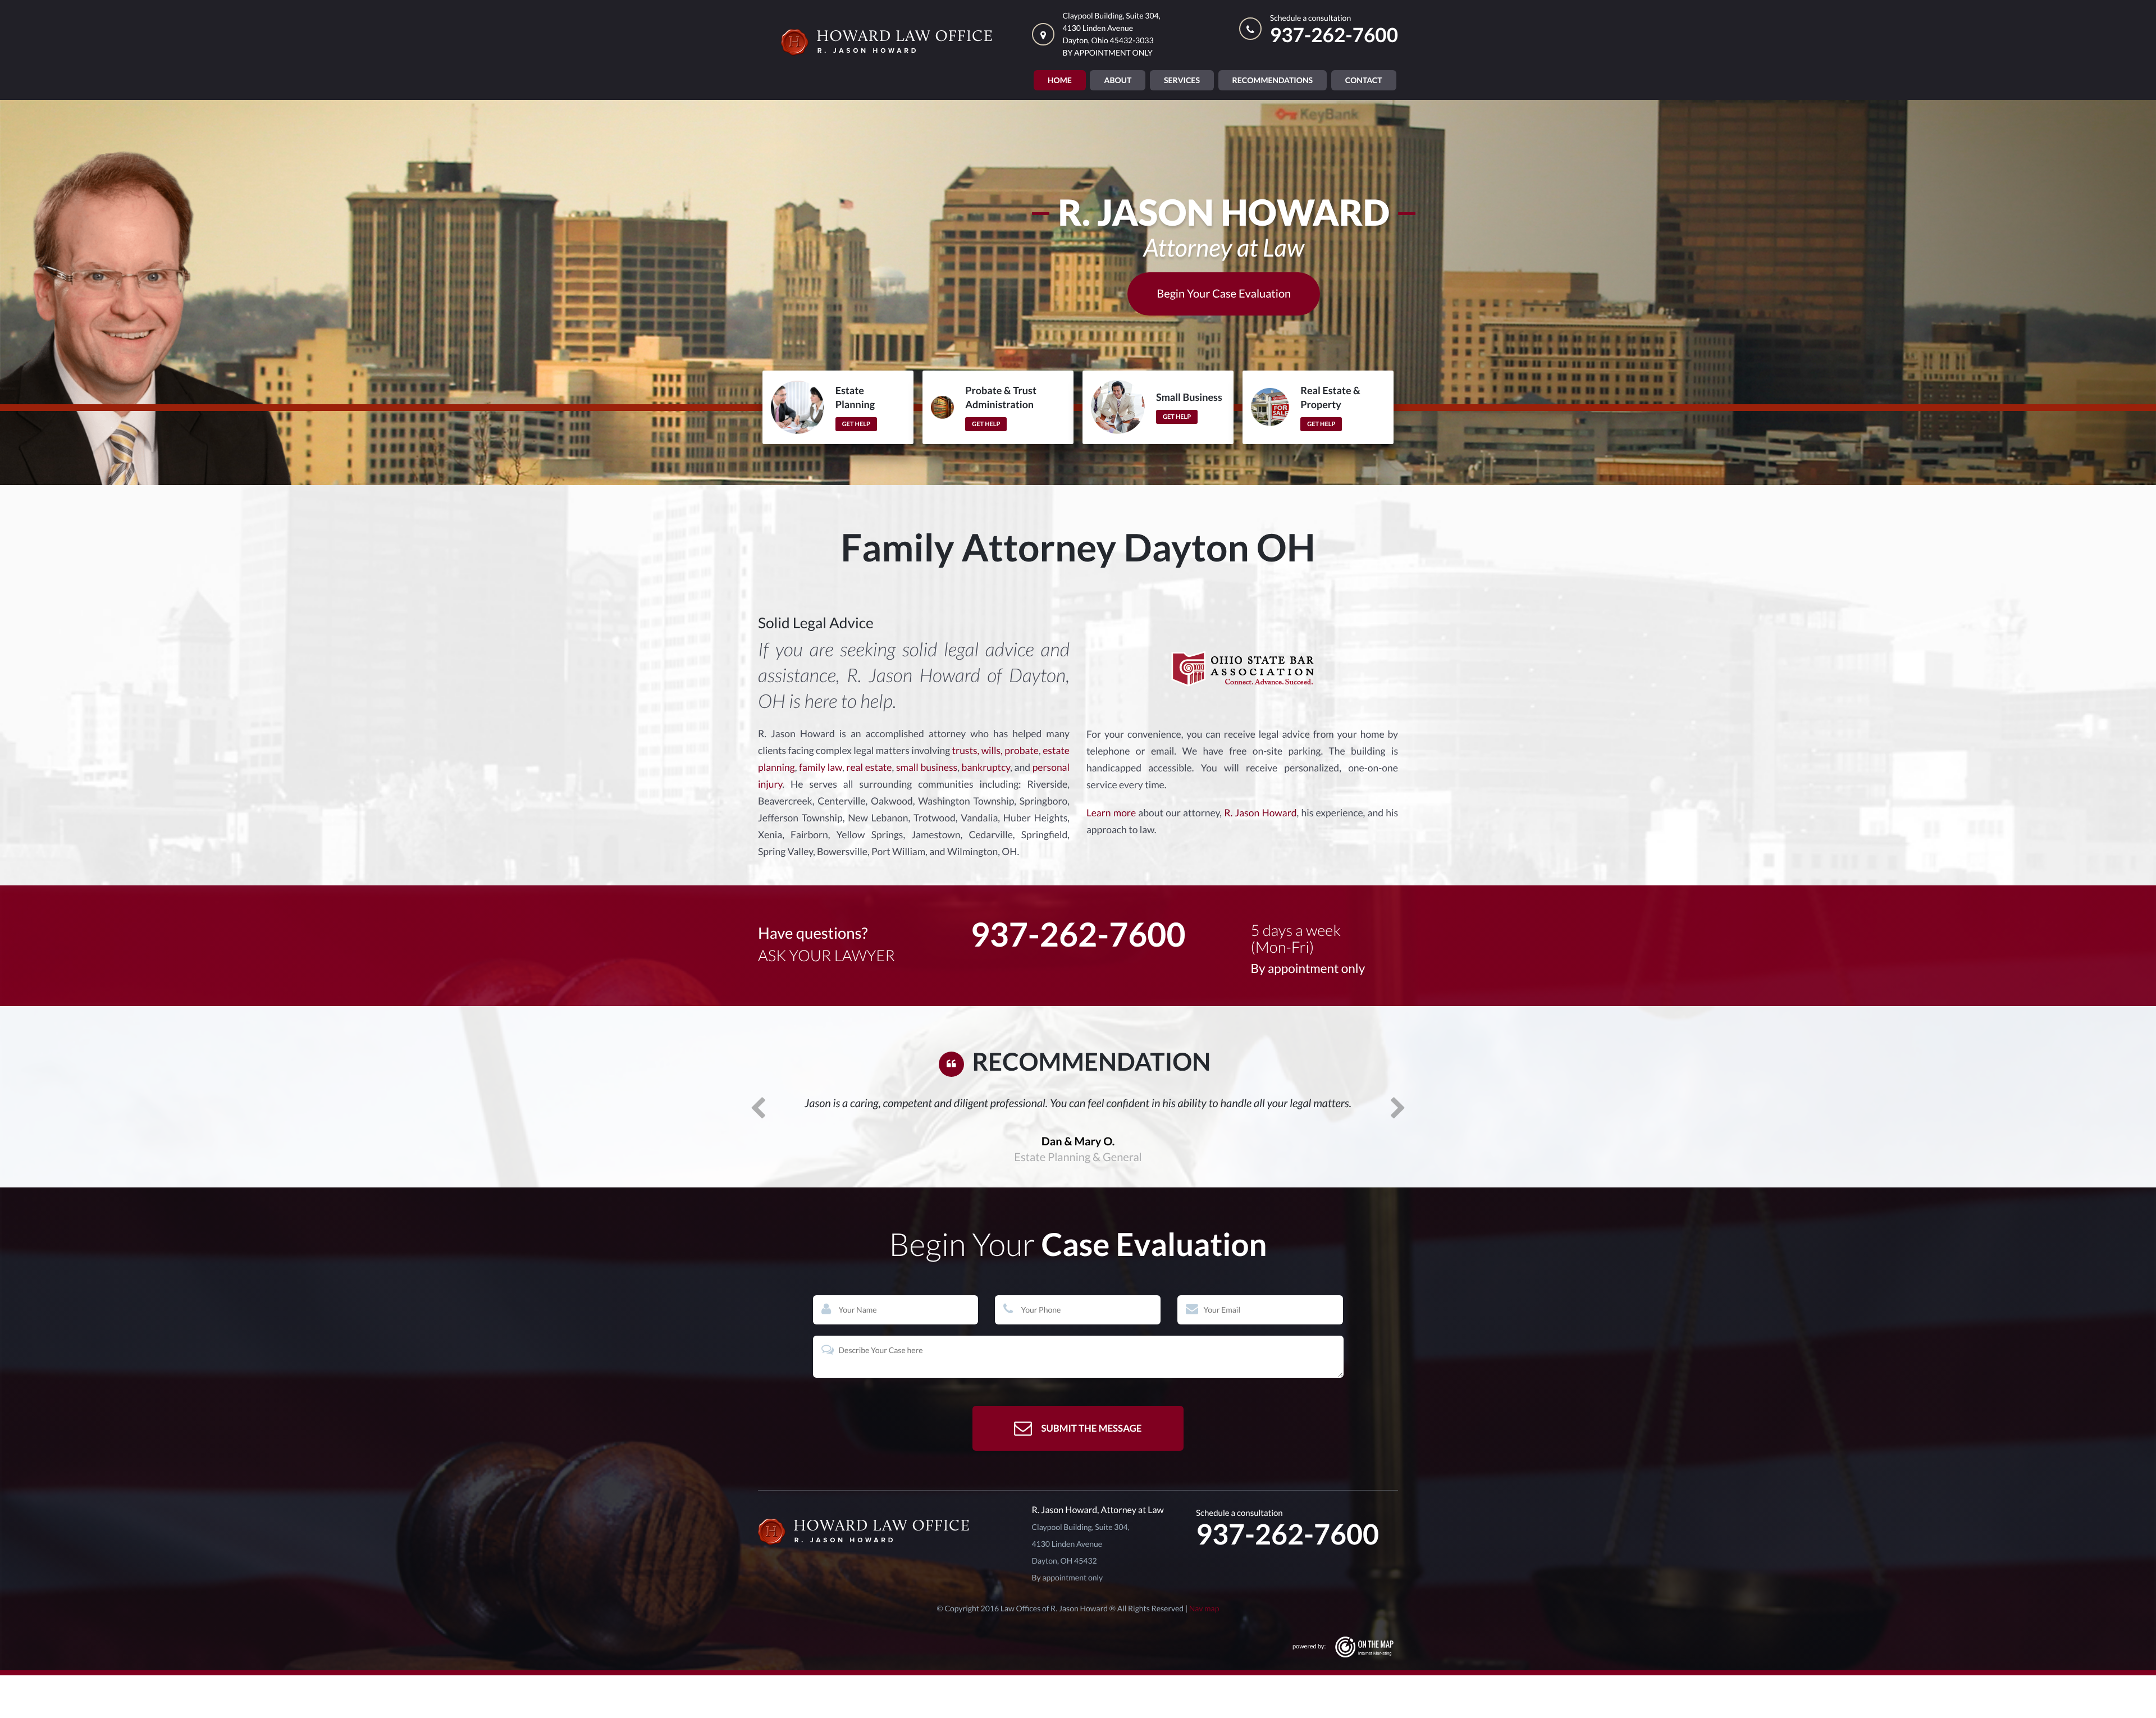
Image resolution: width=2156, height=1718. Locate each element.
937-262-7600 (1334, 35)
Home (1060, 80)
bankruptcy (986, 767)
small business (927, 767)
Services (1182, 80)
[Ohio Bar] (1243, 668)
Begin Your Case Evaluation (1224, 294)
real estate (869, 767)
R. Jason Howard (1260, 813)
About (1118, 80)
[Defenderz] (887, 1575)
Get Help (856, 424)
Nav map (1204, 1651)
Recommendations (1273, 80)
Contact (1364, 80)
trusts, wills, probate (995, 750)
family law (821, 767)
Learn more (1111, 813)
